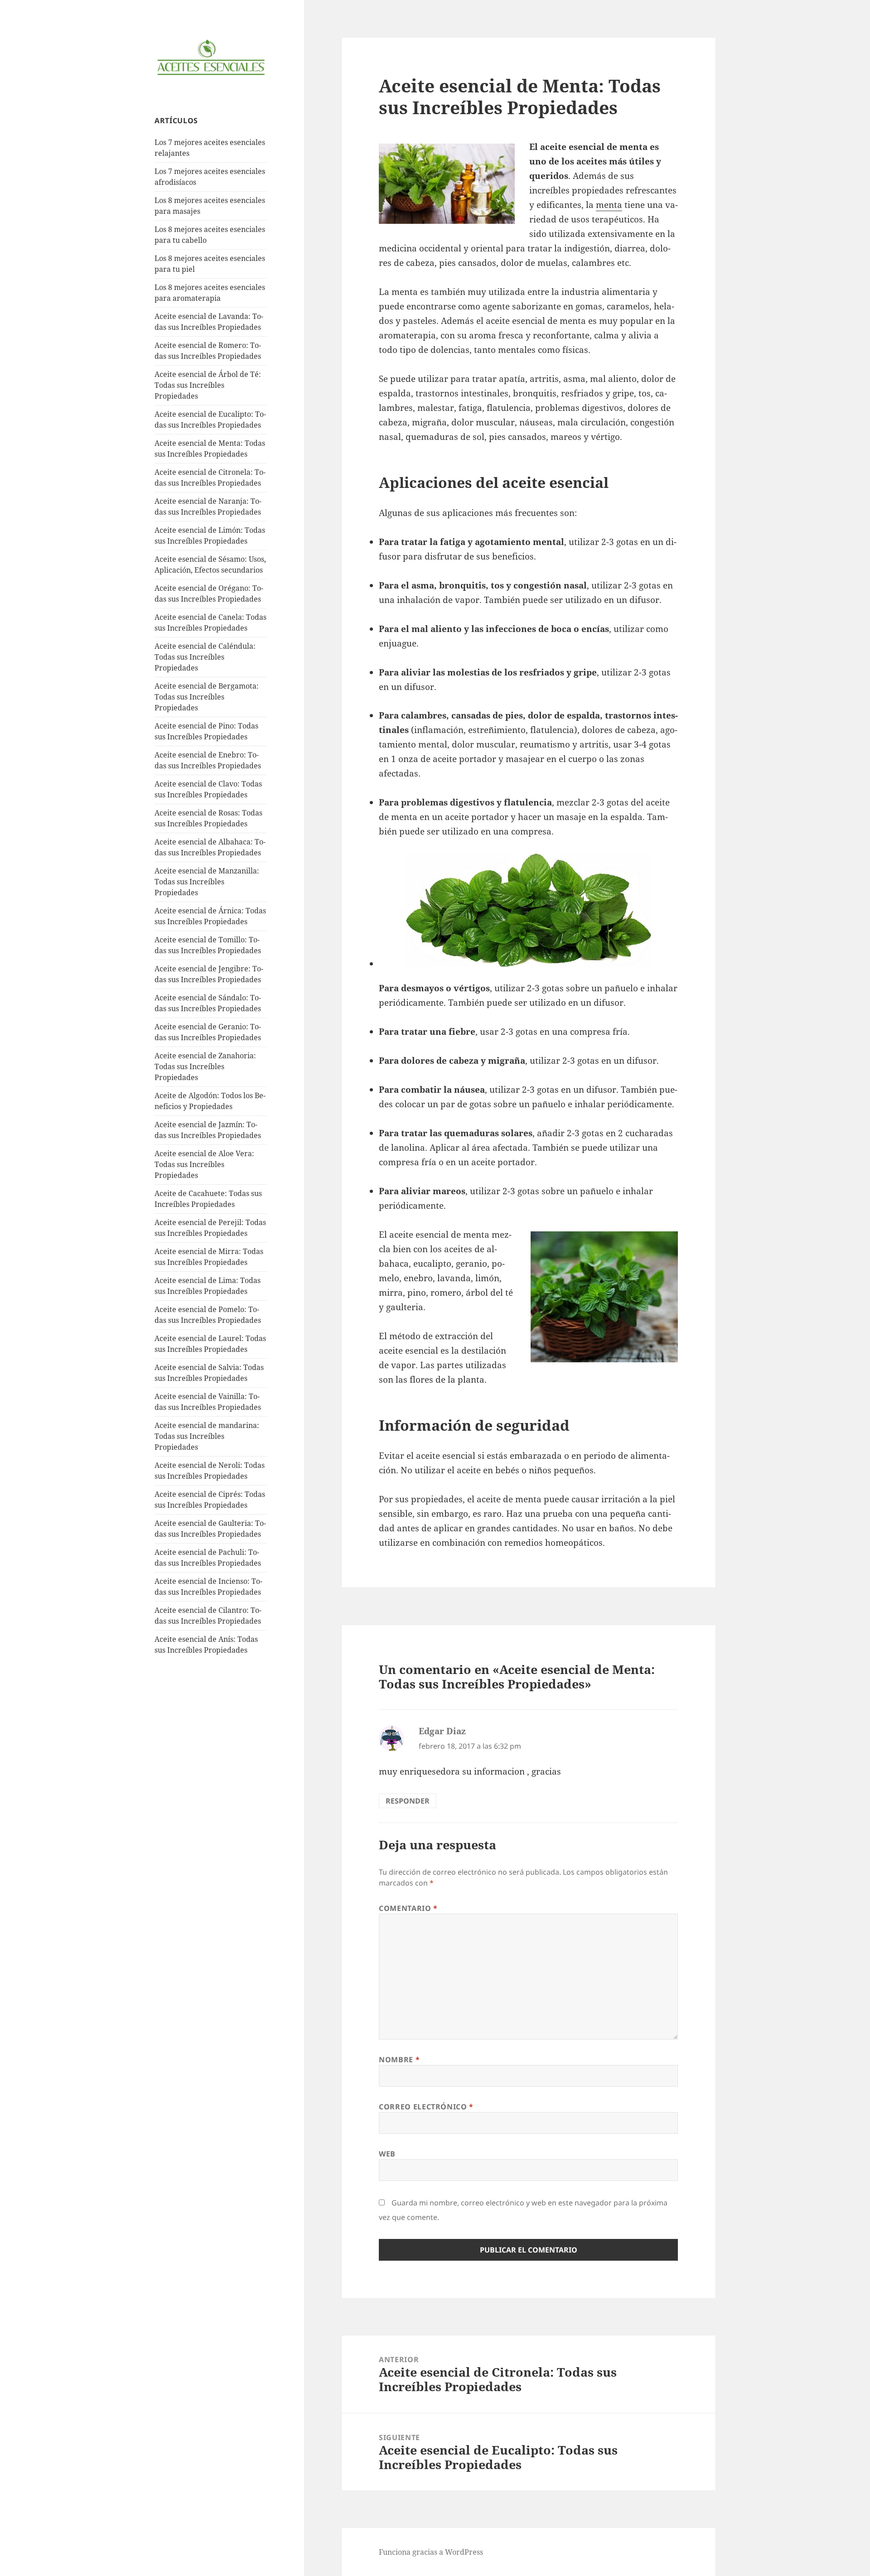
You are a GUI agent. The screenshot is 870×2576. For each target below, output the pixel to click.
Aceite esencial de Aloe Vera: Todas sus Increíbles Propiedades (204, 1164)
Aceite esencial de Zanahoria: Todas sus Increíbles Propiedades (205, 1066)
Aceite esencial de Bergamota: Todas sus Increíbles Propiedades (207, 697)
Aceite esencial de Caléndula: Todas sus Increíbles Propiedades (205, 657)
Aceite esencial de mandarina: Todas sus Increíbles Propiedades (207, 1436)
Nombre (399, 2060)
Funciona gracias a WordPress (431, 2552)
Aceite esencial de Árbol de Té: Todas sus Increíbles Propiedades (208, 385)
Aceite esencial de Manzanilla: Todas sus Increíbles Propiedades (207, 882)
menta (609, 205)
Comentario (408, 1908)
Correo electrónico (426, 2107)
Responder (408, 1801)
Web (387, 2154)
